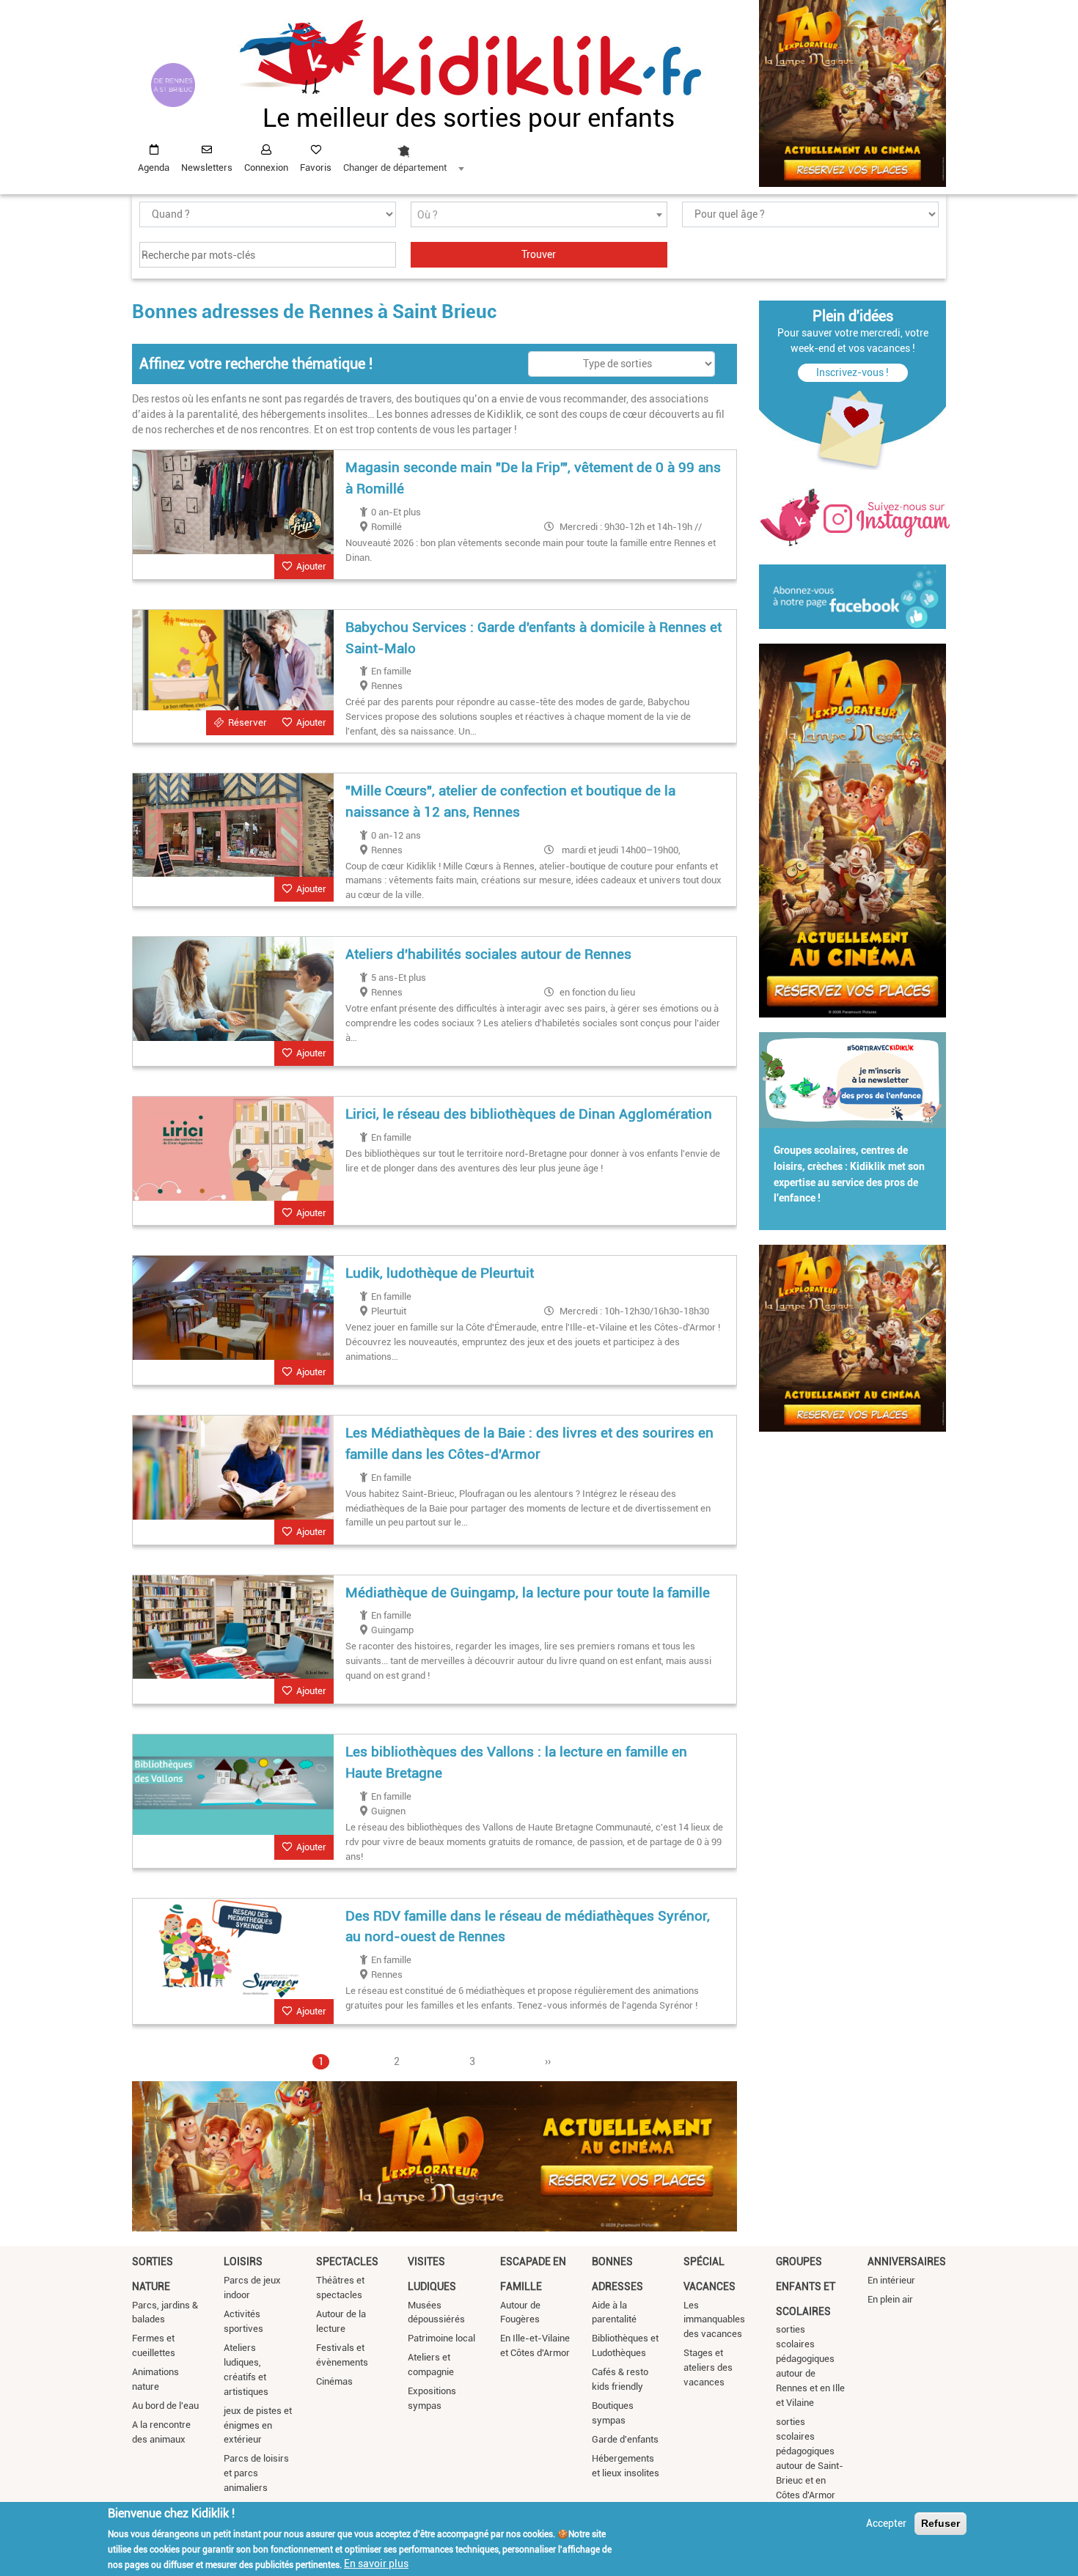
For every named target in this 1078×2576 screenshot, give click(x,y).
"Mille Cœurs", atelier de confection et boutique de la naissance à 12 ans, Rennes (510, 801)
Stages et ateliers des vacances (708, 2367)
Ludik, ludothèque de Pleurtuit (440, 1273)
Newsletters (207, 168)
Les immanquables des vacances (714, 2320)
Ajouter (311, 566)
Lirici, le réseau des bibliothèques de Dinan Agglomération (529, 1114)
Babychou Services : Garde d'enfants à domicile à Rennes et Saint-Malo (533, 638)
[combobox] (403, 155)
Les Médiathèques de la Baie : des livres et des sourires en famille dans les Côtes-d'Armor (529, 1443)
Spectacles (347, 2262)
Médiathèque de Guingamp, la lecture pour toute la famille (528, 1593)
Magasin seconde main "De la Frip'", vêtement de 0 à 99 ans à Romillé (533, 478)
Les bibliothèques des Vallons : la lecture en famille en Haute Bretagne (516, 1762)
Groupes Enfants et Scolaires (806, 2286)
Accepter (886, 2523)
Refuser (940, 2523)
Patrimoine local (441, 2338)
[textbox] (539, 215)
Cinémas (334, 2381)
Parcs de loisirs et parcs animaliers (256, 2473)
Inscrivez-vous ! (852, 372)
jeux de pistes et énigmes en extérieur (258, 2425)
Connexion (266, 168)
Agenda (154, 168)
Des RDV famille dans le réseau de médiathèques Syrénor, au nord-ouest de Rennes (528, 1927)
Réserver (247, 722)
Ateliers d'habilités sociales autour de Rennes (488, 954)
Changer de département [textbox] (395, 168)
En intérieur (891, 2280)
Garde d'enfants (625, 2439)
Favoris (316, 168)
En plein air (890, 2299)
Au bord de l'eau (165, 2406)
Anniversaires (907, 2262)
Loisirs (243, 2262)
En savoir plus (376, 2564)
